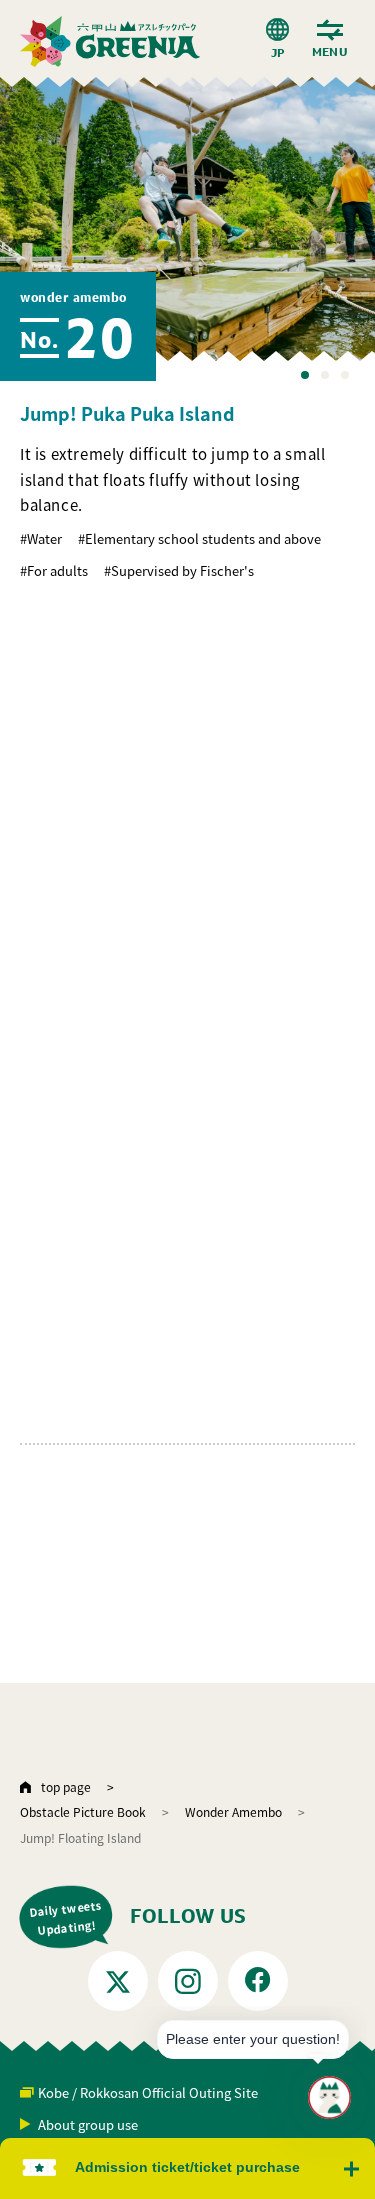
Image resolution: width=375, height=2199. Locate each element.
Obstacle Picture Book (83, 1811)
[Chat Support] (329, 2097)
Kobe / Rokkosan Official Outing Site (148, 2092)
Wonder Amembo (233, 1811)
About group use (88, 2124)
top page (66, 1786)
